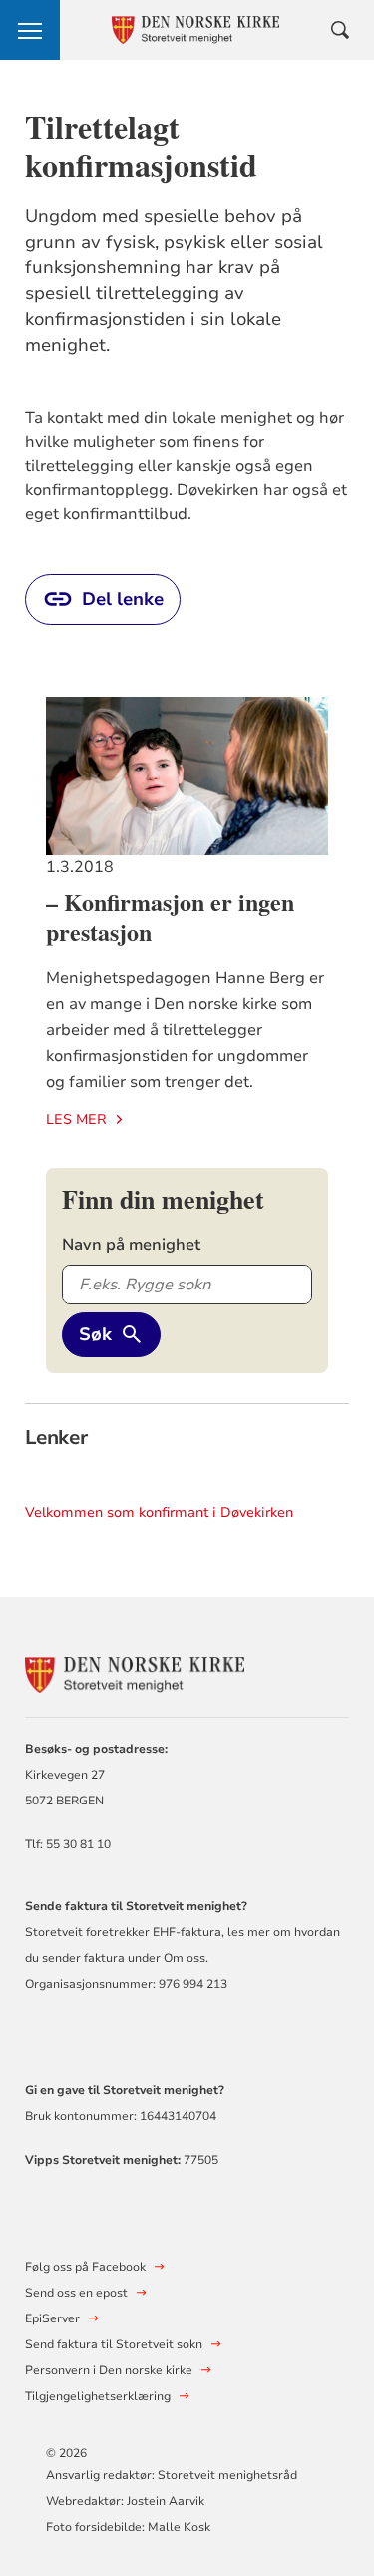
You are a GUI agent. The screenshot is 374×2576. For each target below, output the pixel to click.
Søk (95, 1334)
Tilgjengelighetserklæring (98, 2396)
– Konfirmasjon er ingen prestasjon (170, 917)
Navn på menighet (131, 1245)
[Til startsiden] (135, 1672)
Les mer (76, 1119)
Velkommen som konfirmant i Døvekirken (159, 1513)
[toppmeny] (30, 30)
